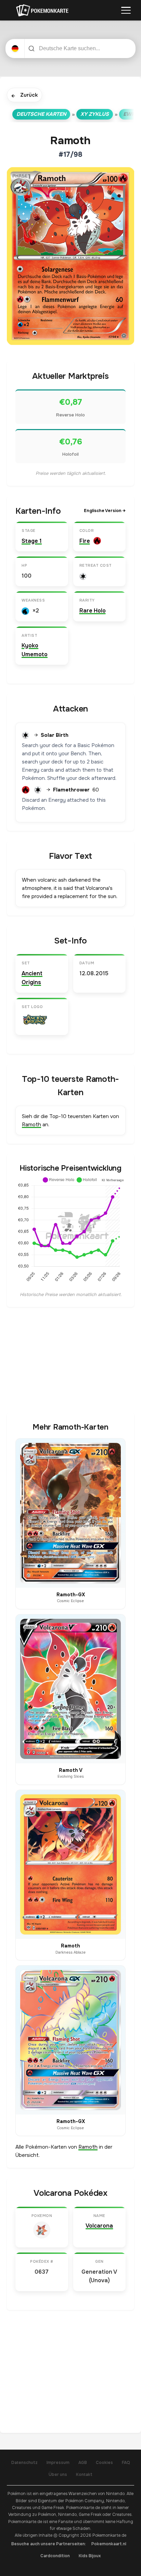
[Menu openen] (126, 10)
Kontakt (84, 2475)
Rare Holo (93, 611)
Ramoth (31, 1125)
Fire (85, 541)
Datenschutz (24, 2463)
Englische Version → (105, 511)
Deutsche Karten (41, 114)
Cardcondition (55, 2556)
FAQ (126, 2463)
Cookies (104, 2463)
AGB (83, 2463)
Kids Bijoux (90, 2556)
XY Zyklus (95, 114)
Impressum (58, 2463)
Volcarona (99, 2226)
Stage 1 (32, 541)
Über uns (58, 2475)
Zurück (24, 95)
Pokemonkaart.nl (109, 2544)
